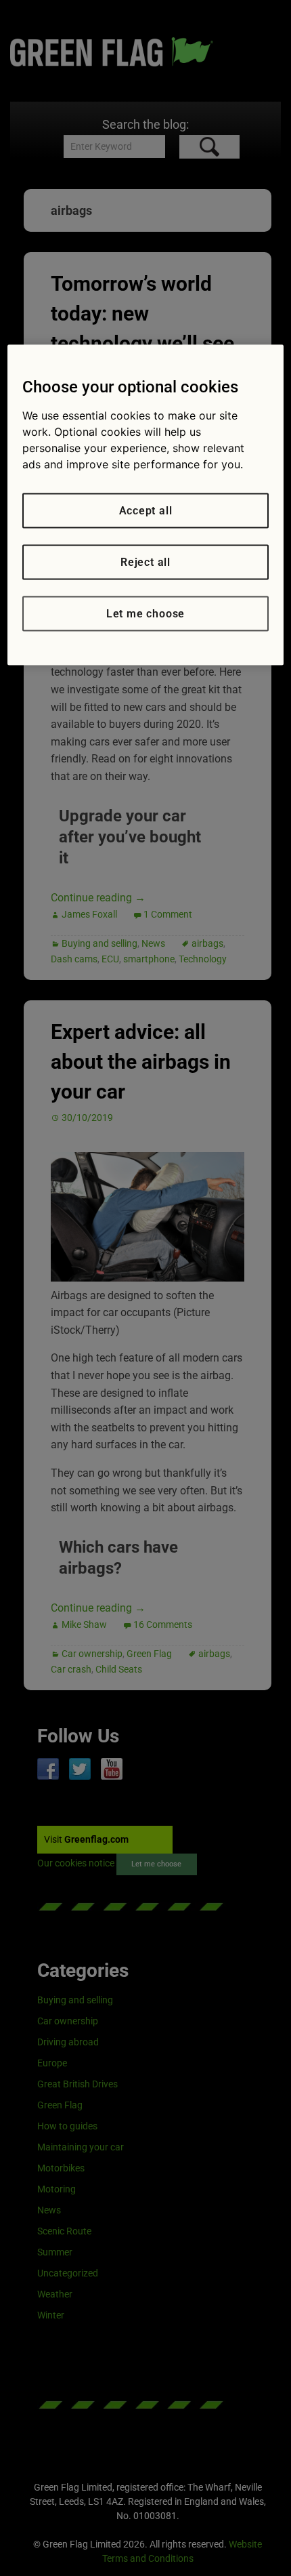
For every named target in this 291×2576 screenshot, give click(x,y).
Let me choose (145, 614)
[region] (146, 505)
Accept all (146, 511)
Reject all (145, 562)
